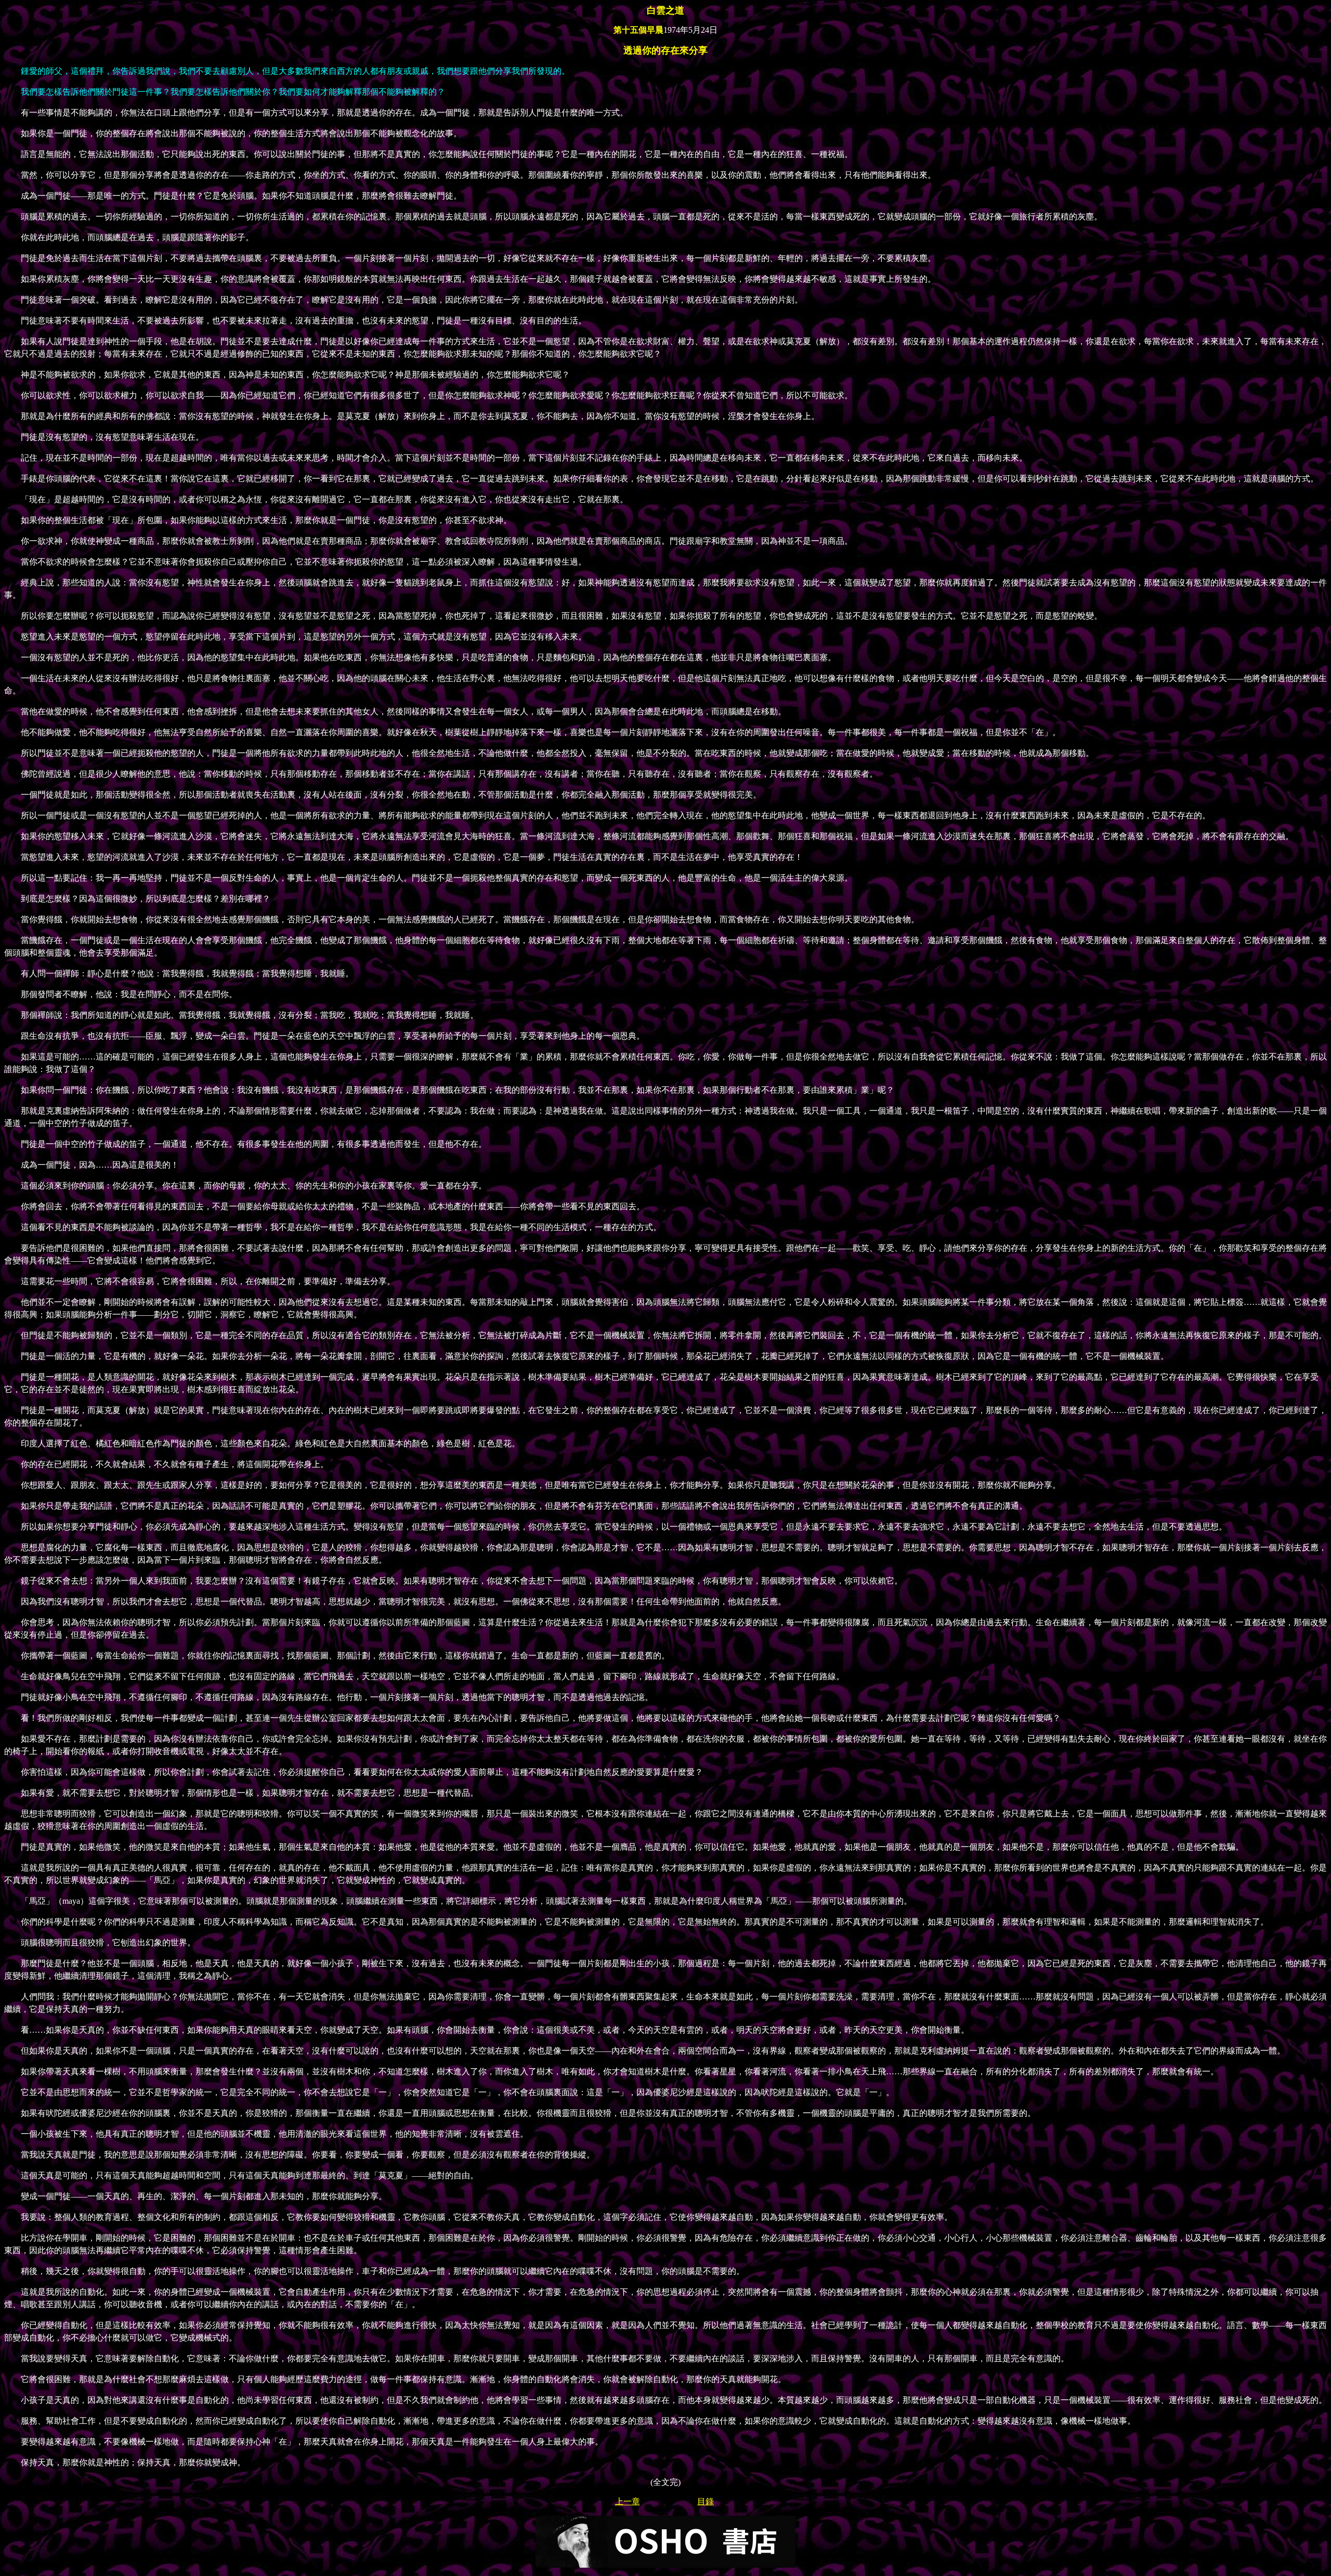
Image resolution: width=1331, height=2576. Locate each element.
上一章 (628, 2501)
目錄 (706, 2501)
